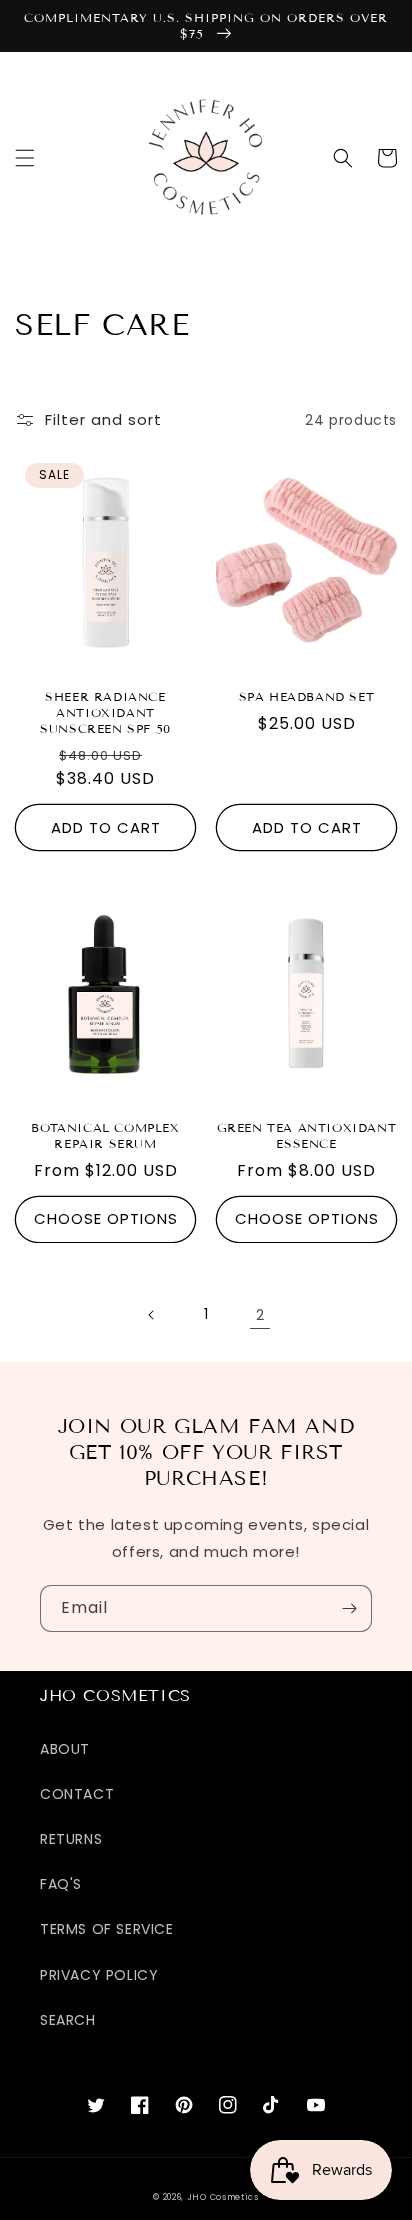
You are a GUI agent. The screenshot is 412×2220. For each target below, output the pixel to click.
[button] (25, 158)
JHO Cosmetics (223, 2197)
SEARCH (68, 2020)
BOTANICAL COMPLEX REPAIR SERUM (105, 1135)
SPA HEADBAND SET (307, 696)
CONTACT (77, 1794)
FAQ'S (61, 1884)
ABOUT (65, 1749)
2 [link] (260, 1314)
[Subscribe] (349, 1608)
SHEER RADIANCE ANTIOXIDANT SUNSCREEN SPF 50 (105, 712)
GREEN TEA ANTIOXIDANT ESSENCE (307, 1135)
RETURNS (71, 1839)
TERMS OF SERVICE (107, 1929)
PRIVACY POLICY (99, 1975)
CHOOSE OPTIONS (106, 1218)
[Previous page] (152, 1315)
